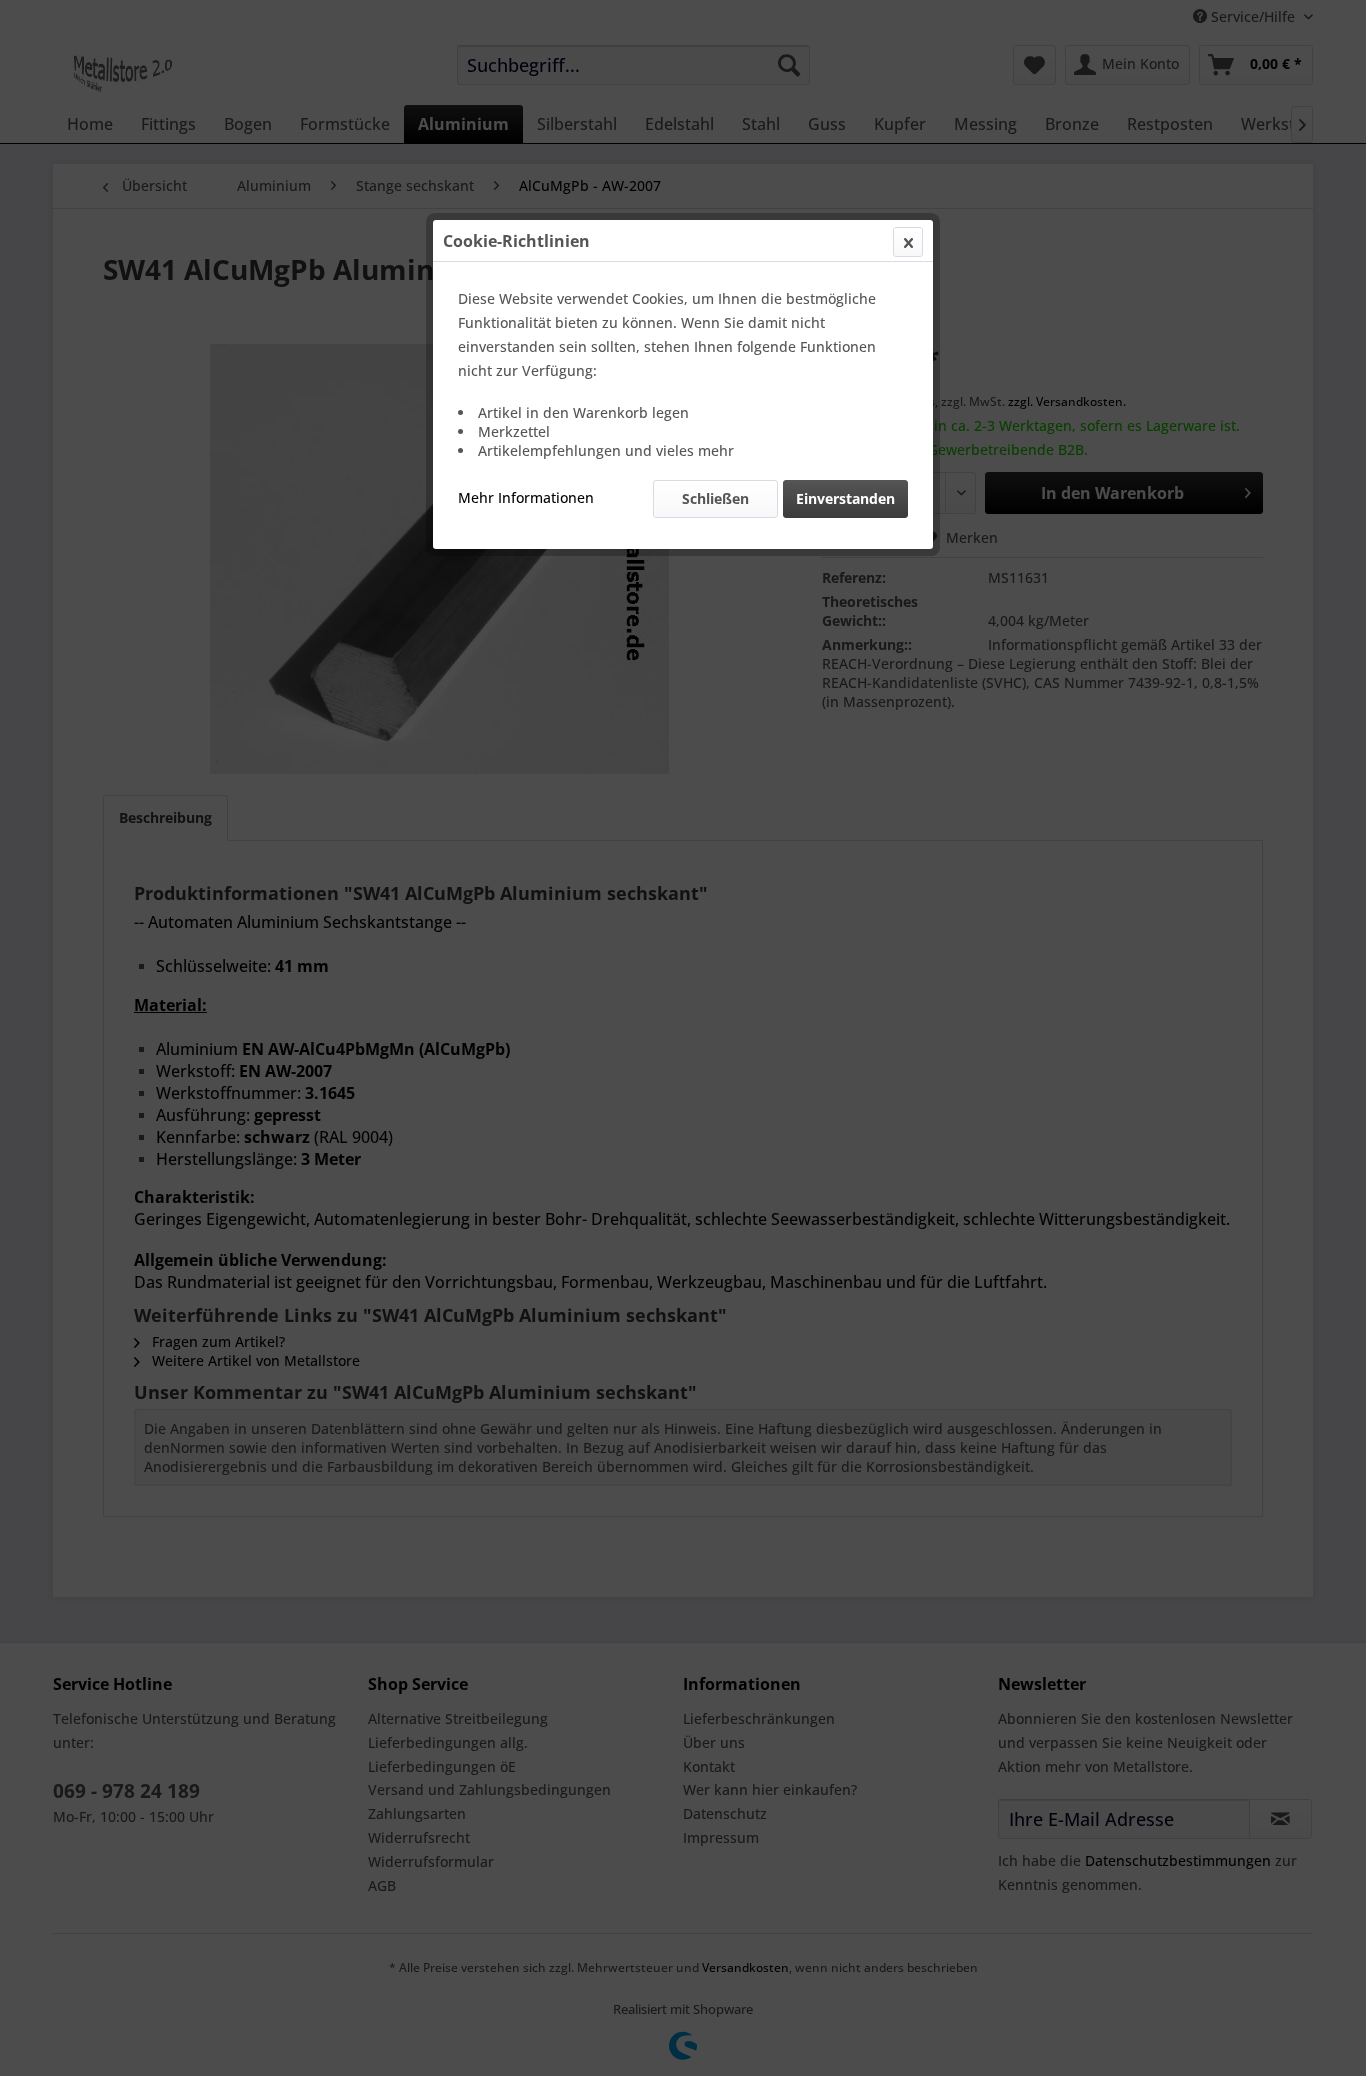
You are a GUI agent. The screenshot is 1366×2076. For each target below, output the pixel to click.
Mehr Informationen (526, 497)
